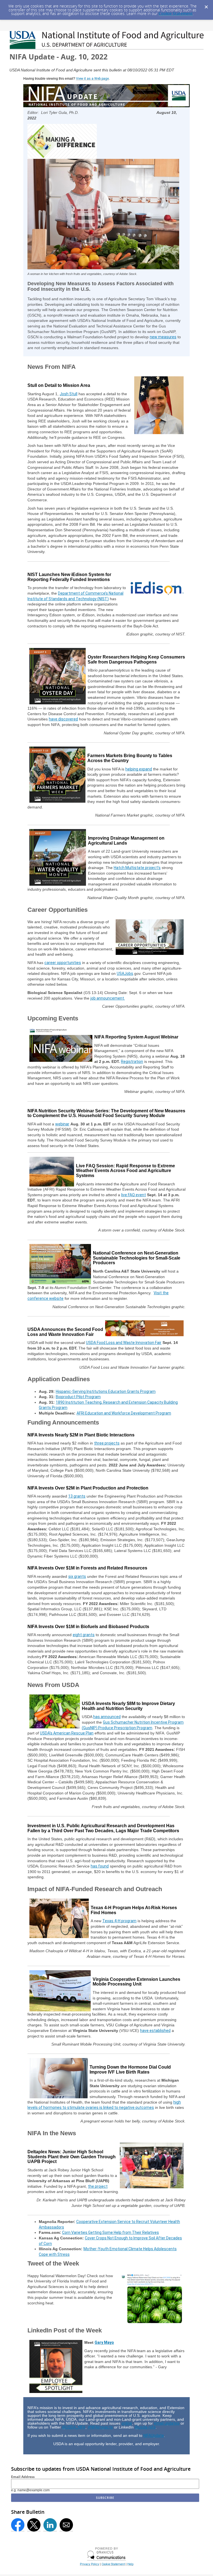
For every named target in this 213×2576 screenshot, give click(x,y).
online (127, 2423)
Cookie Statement (176, 13)
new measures (163, 337)
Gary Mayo (104, 2342)
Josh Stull (69, 394)
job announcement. (108, 998)
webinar (62, 1124)
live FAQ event (134, 1195)
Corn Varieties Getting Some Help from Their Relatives (111, 2232)
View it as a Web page (92, 79)
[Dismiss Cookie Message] (206, 5)
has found (100, 1866)
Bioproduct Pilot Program (78, 1397)
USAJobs (125, 973)
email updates (167, 2423)
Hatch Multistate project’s (137, 868)
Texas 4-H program (119, 1921)
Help (130, 2564)
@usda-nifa (145, 2427)
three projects (107, 1443)
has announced (107, 1717)
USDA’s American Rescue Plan (67, 1733)
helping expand (139, 769)
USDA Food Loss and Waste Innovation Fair (124, 1343)
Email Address (23, 2477)
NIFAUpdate (154, 2435)
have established (155, 2031)
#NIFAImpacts (100, 2427)
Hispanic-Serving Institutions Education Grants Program (106, 1391)
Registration (132, 1062)
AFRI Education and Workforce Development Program (124, 1413)
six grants (77, 1576)
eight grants (84, 1635)
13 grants (77, 1496)
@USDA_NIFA (74, 2427)
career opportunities (63, 963)
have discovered (63, 719)
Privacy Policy (89, 2564)
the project (98, 2186)
